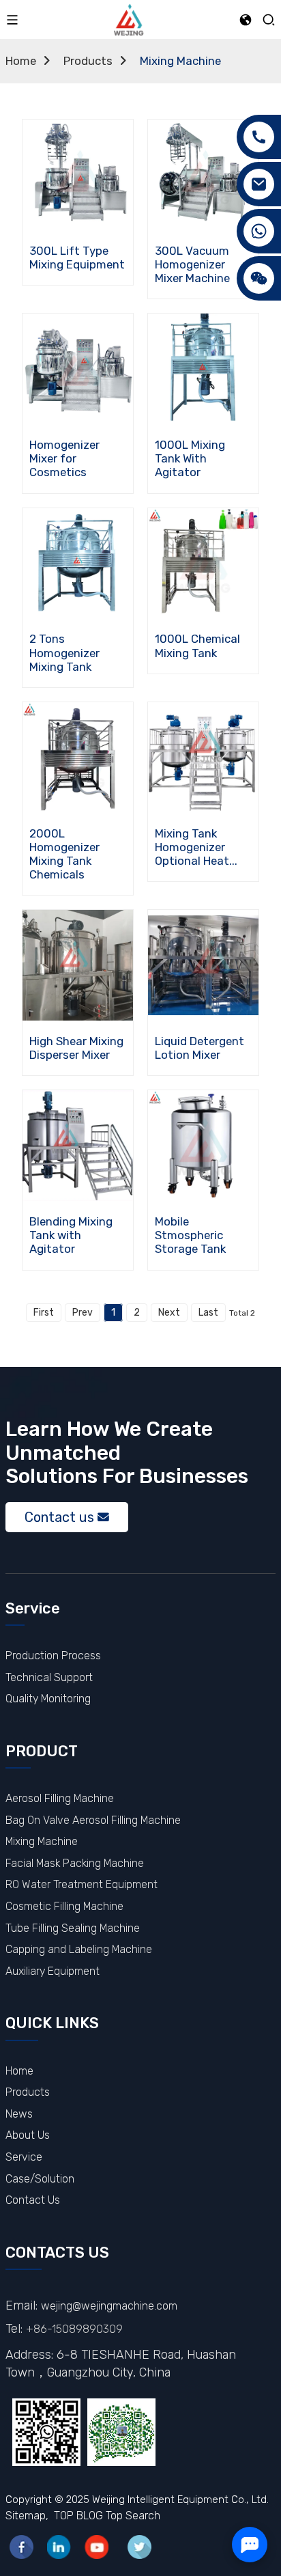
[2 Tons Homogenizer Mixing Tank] (78, 563)
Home (21, 61)
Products (88, 61)
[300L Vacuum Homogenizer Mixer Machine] (203, 175)
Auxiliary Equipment (53, 1971)
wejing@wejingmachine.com (109, 2306)
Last (208, 1313)
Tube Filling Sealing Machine (73, 1928)
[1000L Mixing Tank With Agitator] (203, 369)
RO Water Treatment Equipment (82, 1884)
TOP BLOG (78, 2516)
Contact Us (33, 2200)
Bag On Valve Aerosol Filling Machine (93, 1820)
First (44, 1313)
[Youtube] (97, 2547)
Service (24, 2157)
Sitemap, (28, 2516)
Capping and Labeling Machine (79, 1949)
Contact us (59, 1517)
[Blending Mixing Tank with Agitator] (78, 1146)
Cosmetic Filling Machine (64, 1906)
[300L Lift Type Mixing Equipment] (78, 175)
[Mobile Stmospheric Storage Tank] (203, 1146)
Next (169, 1313)
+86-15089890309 (74, 2329)
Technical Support (49, 1677)
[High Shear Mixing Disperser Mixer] (78, 966)
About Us (28, 2135)
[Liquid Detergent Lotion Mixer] (203, 966)
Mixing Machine (180, 61)
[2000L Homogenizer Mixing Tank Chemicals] (78, 757)
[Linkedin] (59, 2547)
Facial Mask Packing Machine (75, 1863)
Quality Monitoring (48, 1699)
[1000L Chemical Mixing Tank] (203, 563)
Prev (83, 1313)
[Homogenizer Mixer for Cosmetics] (78, 369)
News (19, 2114)
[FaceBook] (21, 2547)
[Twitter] (139, 2547)
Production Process (53, 1656)
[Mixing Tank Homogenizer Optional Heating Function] (203, 757)
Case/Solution (40, 2179)
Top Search (133, 2516)
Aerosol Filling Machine (60, 1798)
